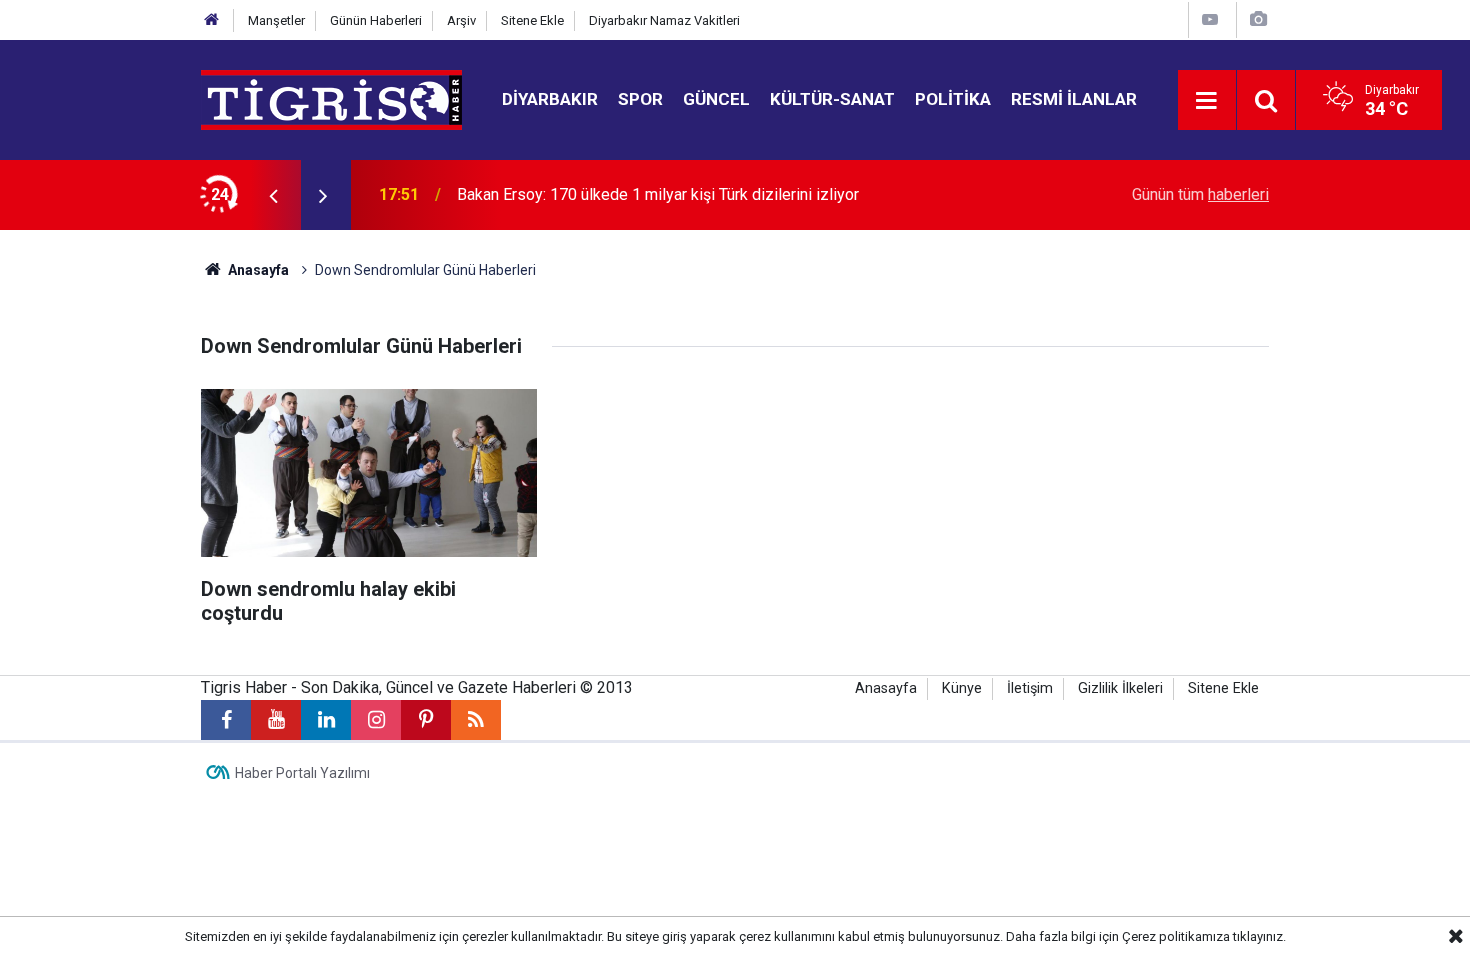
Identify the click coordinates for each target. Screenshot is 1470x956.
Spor (640, 99)
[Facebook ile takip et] (226, 720)
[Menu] (1207, 101)
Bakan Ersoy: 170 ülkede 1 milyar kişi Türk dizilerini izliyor (658, 194)
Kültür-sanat (832, 99)
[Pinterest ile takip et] (426, 720)
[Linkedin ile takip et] (326, 720)
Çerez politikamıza (1176, 936)
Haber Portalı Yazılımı (302, 773)
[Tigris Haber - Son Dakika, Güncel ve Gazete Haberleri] (331, 98)
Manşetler (276, 20)
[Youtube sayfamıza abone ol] (276, 720)
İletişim (1030, 688)
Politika (953, 99)
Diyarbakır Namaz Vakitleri (664, 20)
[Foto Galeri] (1258, 19)
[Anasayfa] (212, 20)
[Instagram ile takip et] (376, 720)
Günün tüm (1200, 194)
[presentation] (273, 195)
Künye (962, 688)
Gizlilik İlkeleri (1120, 688)
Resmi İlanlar (1074, 99)
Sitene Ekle (532, 20)
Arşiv (461, 20)
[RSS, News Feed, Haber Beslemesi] (476, 720)
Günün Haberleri (376, 20)
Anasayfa (257, 270)
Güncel (716, 99)
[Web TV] (1210, 19)
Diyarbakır (550, 99)
